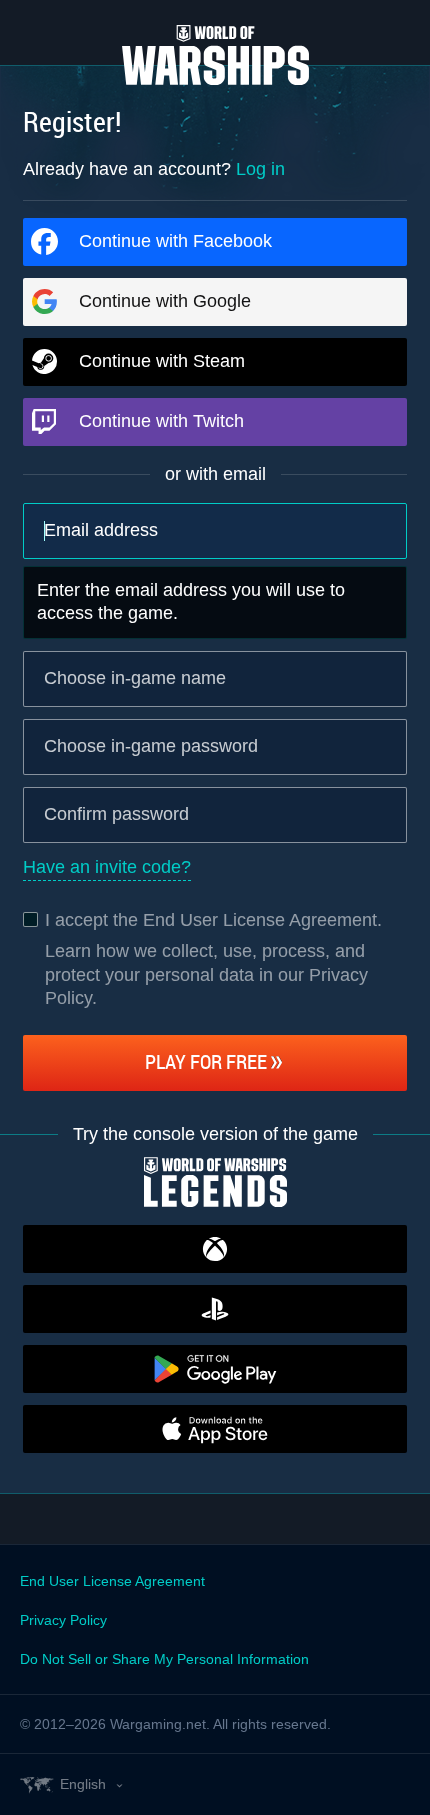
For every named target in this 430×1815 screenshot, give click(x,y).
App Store (215, 1429)
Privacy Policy (63, 1620)
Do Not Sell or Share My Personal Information (164, 1659)
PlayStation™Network (215, 1309)
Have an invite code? (107, 867)
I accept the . (213, 920)
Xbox (215, 1249)
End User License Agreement (260, 920)
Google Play (215, 1369)
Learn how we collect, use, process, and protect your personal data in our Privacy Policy (206, 974)
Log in (260, 169)
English (83, 1784)
